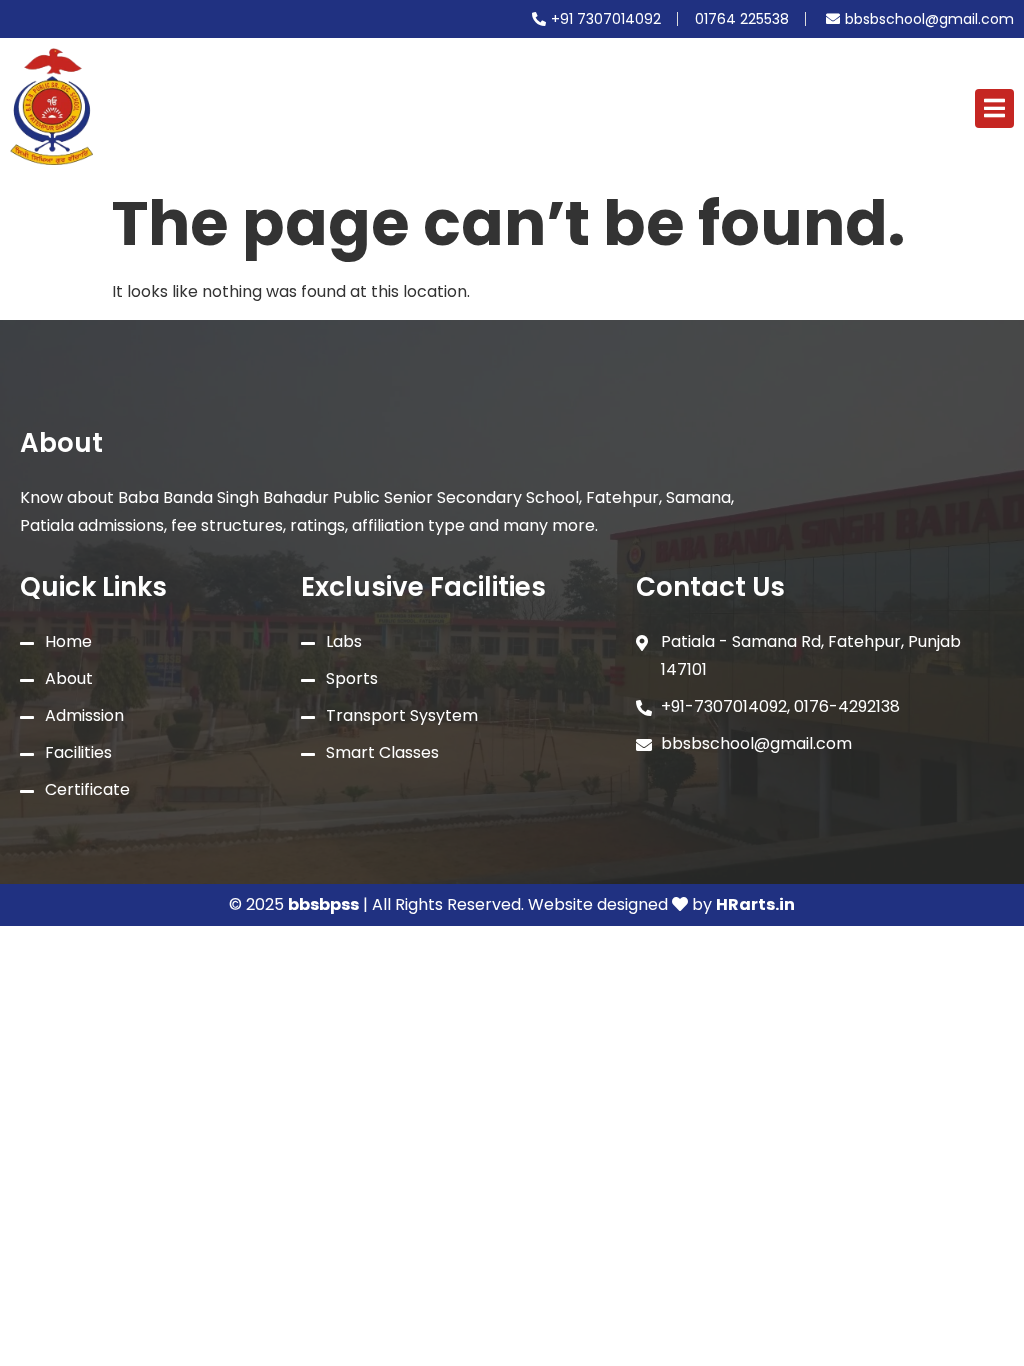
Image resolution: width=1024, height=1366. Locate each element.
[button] (994, 108)
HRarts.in (755, 904)
